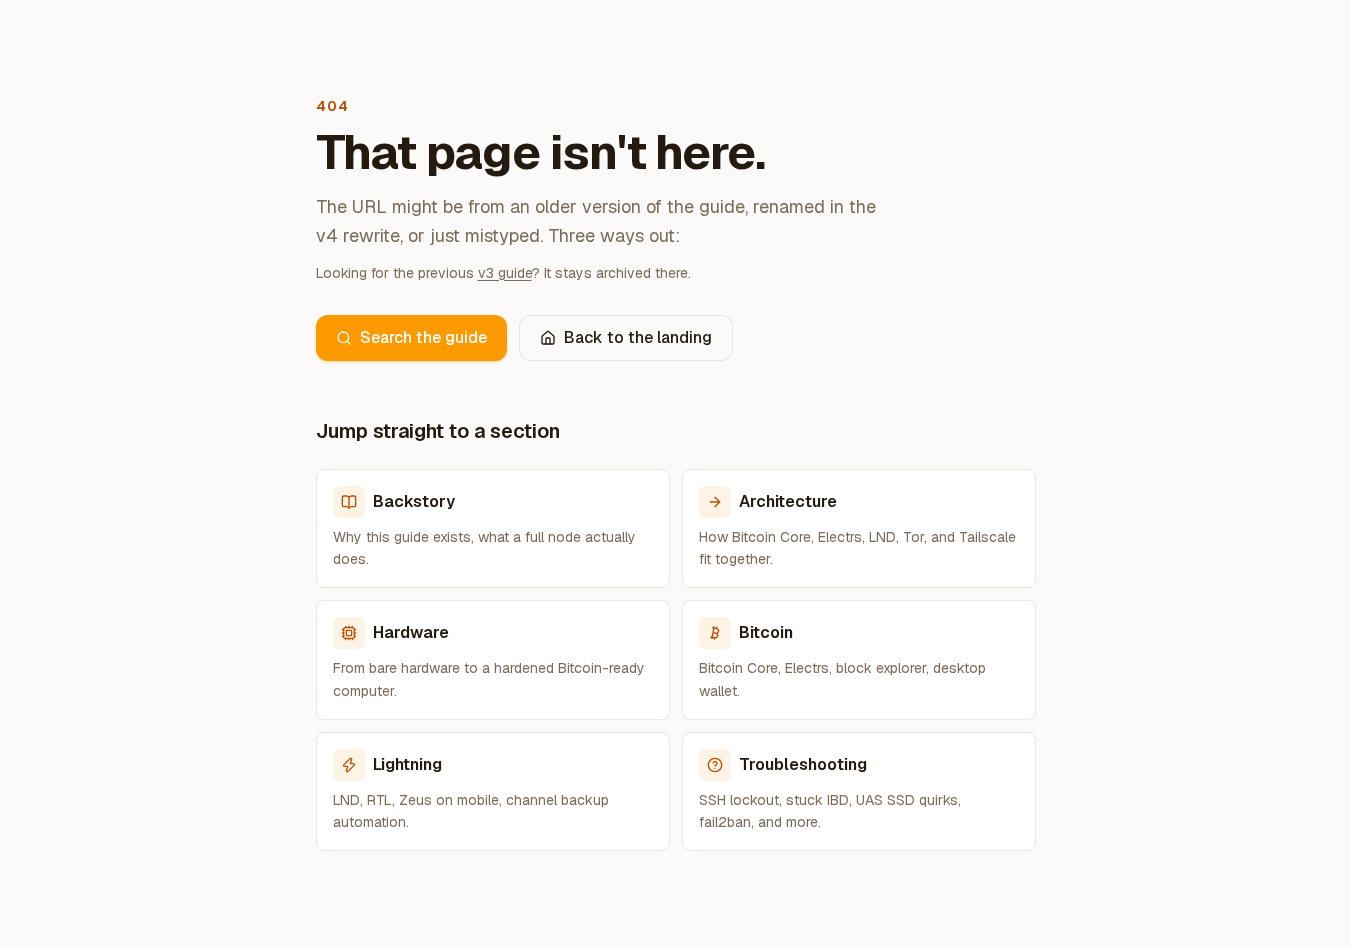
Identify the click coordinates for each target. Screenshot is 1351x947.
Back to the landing (638, 337)
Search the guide (423, 337)
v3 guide (505, 273)
